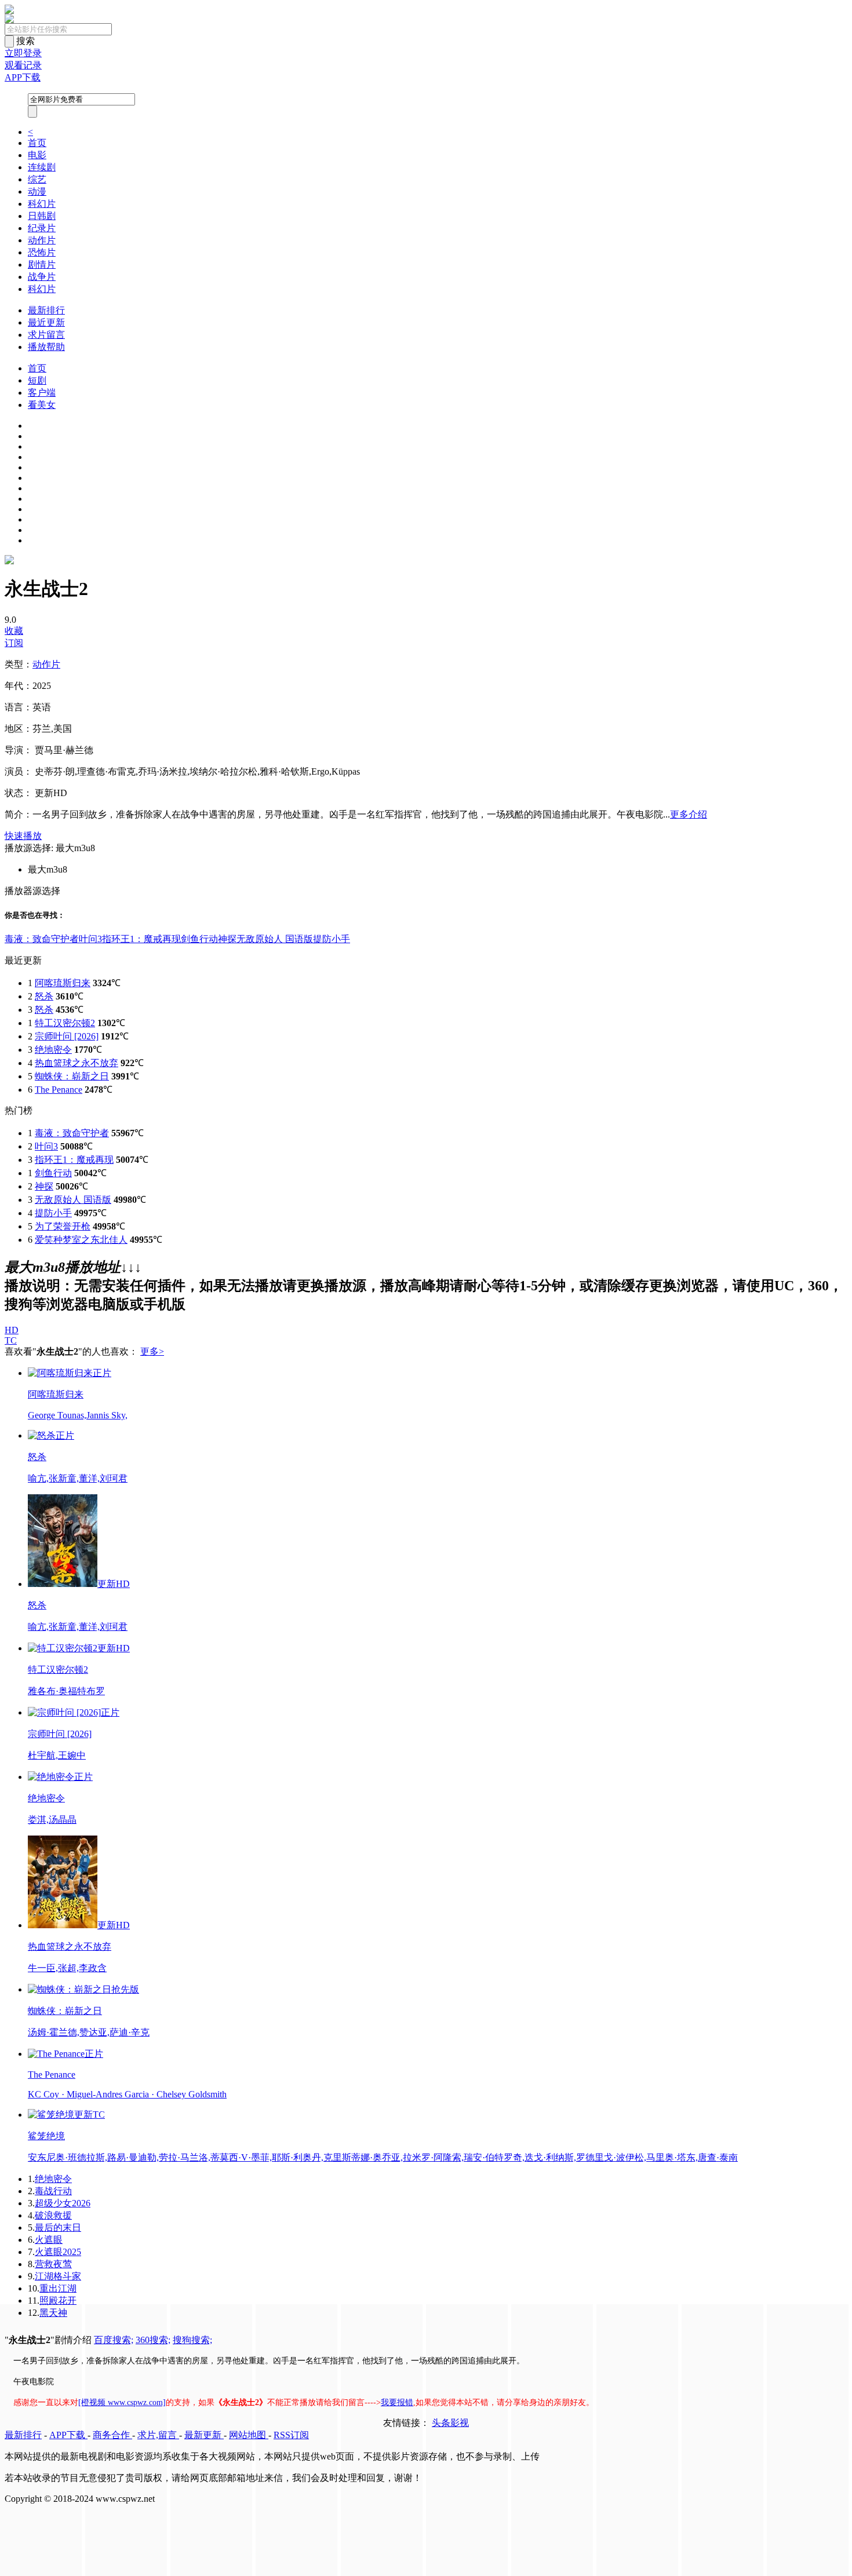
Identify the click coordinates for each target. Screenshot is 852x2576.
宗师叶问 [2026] (67, 1036)
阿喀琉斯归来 (63, 983)
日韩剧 (42, 216)
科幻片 (42, 204)
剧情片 (42, 264)
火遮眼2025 (58, 2252)
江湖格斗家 (58, 2276)
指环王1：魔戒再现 (141, 939)
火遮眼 (49, 2240)
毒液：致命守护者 (42, 939)
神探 (227, 939)
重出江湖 (58, 2288)
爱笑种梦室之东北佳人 (81, 1240)
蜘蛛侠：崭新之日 (72, 1076)
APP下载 (23, 77)
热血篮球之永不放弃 (77, 1063)
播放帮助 (46, 347)
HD (12, 1330)
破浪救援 (53, 2215)
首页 (37, 143)
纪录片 (42, 228)
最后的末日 (58, 2227)
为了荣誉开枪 (63, 1226)
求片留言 (46, 335)
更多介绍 (689, 814)
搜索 (26, 41)
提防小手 (332, 939)
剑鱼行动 (199, 939)
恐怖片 (42, 252)
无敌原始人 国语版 (275, 939)
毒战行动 (53, 2191)
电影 (37, 155)
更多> (152, 1351)
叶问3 (90, 939)
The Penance (59, 1090)
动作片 (42, 240)
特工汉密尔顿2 (65, 1023)
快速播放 (23, 836)
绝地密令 (53, 1050)
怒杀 (44, 996)
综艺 (37, 179)
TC (11, 1340)
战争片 (42, 277)
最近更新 (46, 322)
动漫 (37, 191)
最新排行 (46, 310)
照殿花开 (58, 2300)
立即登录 (23, 53)
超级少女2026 (63, 2203)
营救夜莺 (53, 2264)
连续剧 (42, 167)
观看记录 (23, 65)
